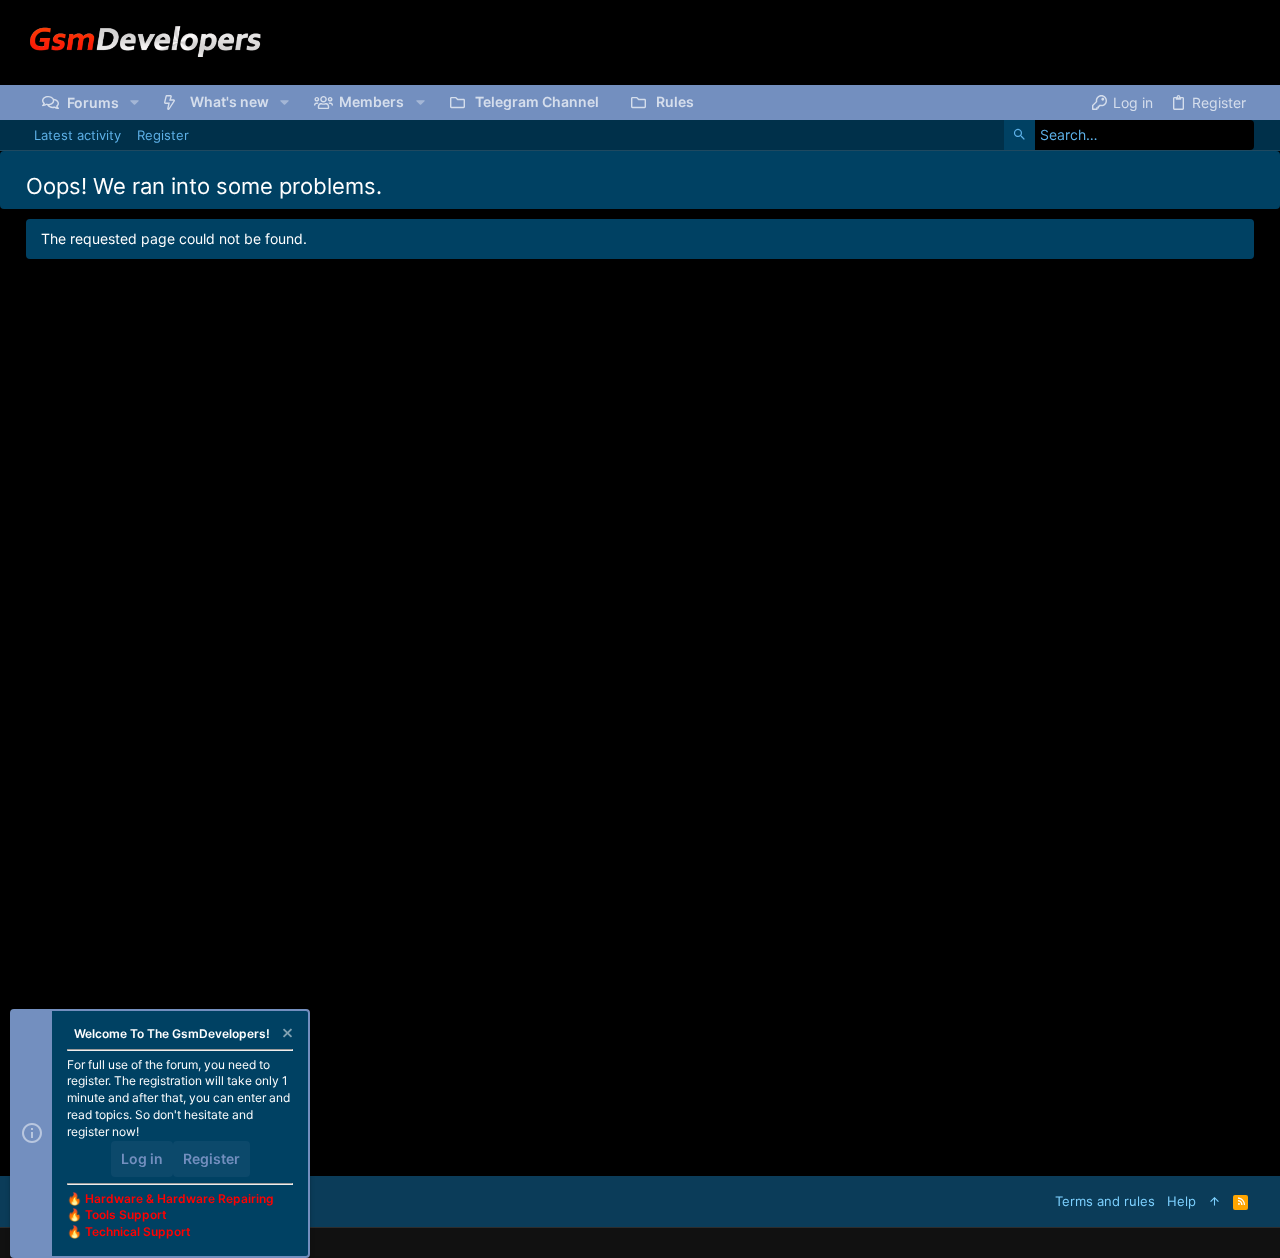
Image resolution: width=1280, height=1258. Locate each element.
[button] (134, 102)
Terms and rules (1105, 1201)
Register (211, 1158)
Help (1181, 1201)
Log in (142, 1158)
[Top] (1214, 1201)
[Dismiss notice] (286, 1035)
